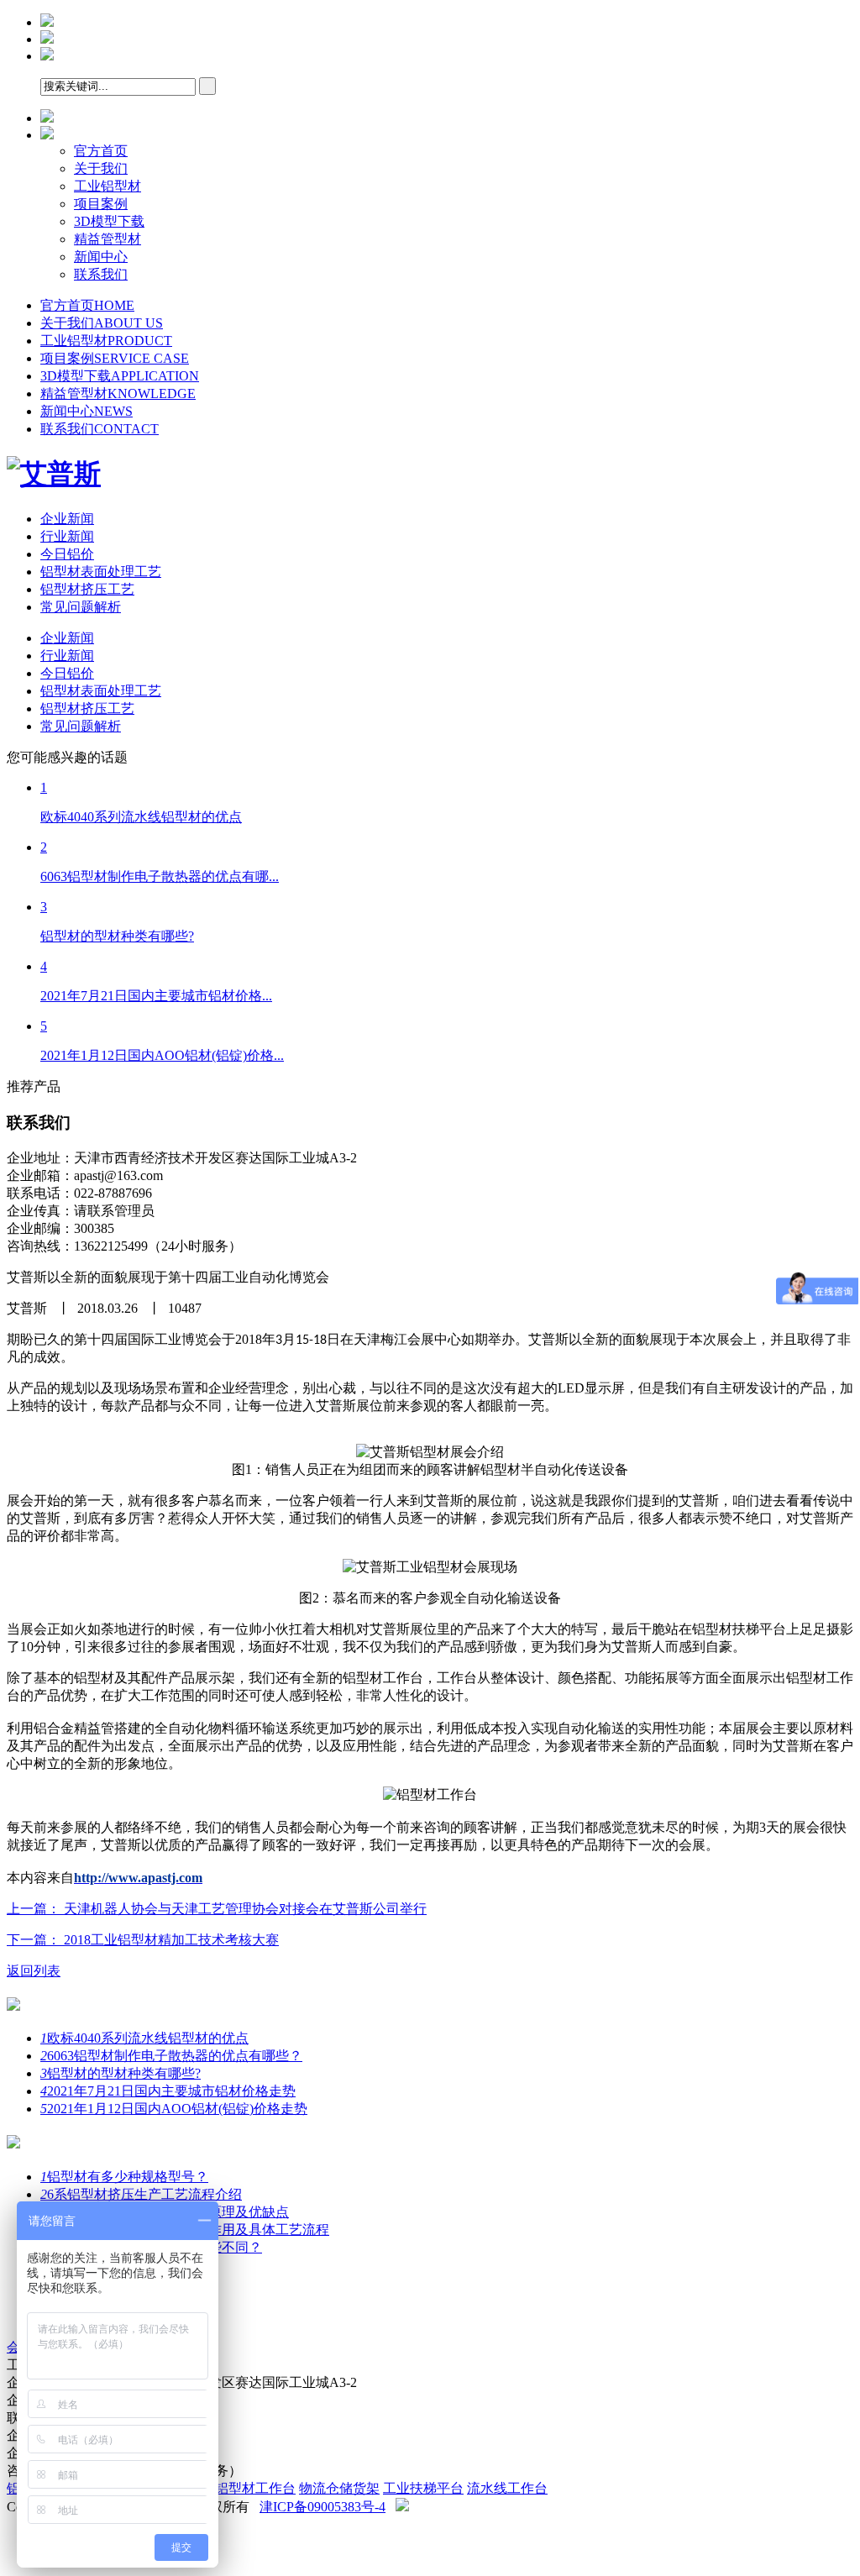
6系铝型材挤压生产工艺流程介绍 (141, 2194)
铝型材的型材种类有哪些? (121, 2073)
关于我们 (101, 168)
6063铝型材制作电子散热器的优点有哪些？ (171, 2056)
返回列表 (34, 1971)
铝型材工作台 (255, 2488)
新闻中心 (101, 257)
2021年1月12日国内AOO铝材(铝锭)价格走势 (174, 2109)
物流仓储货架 (339, 2488)
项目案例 (101, 204)
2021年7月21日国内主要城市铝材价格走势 (168, 2091)
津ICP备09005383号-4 (322, 2507)
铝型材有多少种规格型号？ (124, 2177)
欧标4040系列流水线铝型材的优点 (144, 2038)
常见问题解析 (81, 607)
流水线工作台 (507, 2488)
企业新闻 (67, 519)
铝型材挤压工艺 (87, 589)
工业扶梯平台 (423, 2488)
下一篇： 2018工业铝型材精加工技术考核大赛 (143, 1940)
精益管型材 (107, 239)
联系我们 (101, 274)
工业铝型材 (107, 186)
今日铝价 (67, 554)
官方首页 (101, 151)
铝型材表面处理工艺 (101, 572)
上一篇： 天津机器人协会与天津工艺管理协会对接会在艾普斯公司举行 (217, 1909)
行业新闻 (67, 536)
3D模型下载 (109, 221)
